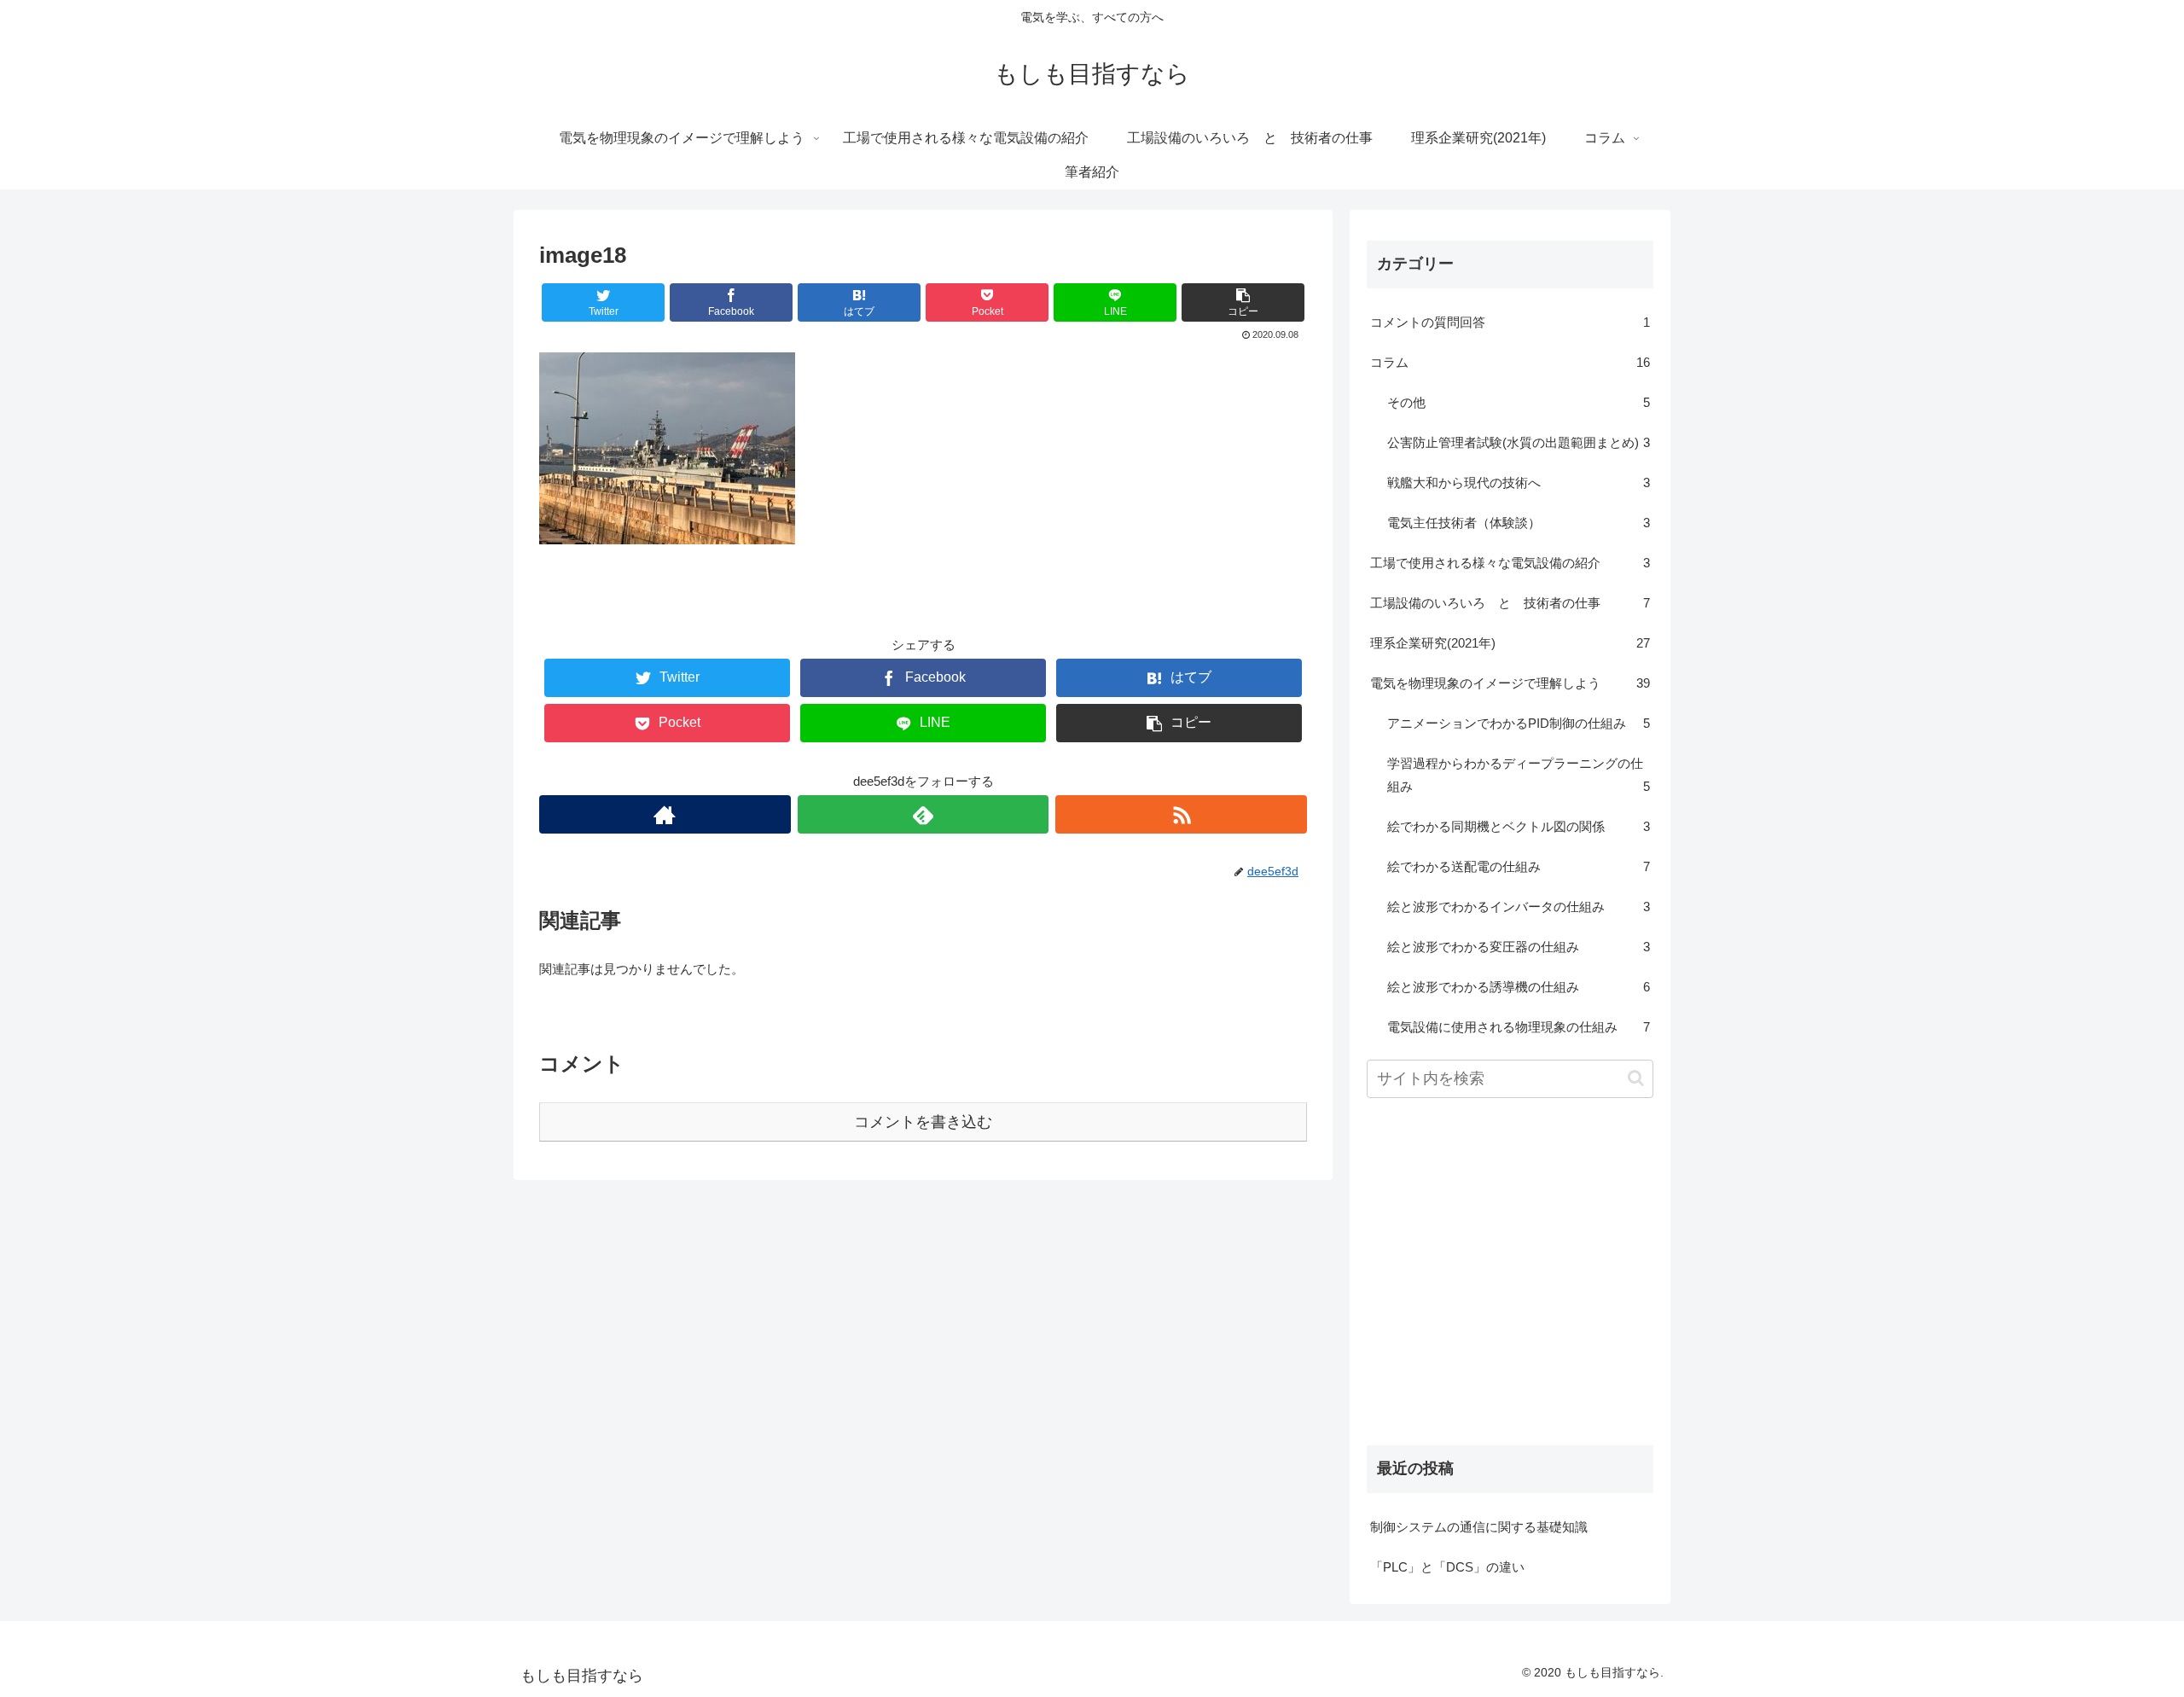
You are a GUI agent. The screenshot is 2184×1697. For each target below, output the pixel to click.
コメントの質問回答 (1510, 322)
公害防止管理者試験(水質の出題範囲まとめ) (1519, 442)
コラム (1510, 362)
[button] (1636, 1078)
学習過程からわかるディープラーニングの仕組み (1519, 775)
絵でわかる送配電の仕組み (1519, 866)
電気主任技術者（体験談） (1519, 523)
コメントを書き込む (923, 1122)
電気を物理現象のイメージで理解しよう (1510, 683)
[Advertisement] (1510, 1289)
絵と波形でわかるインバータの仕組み (1519, 907)
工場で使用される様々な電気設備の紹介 (1510, 563)
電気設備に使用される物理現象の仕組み (1519, 1027)
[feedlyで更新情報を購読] (924, 814)
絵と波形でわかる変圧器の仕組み (1519, 947)
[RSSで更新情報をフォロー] (1181, 814)
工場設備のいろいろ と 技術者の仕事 (1510, 603)
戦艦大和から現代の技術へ (1519, 482)
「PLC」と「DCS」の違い (1447, 1567)
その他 (1519, 402)
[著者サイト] (665, 814)
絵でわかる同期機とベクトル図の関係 (1519, 826)
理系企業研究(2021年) (1510, 643)
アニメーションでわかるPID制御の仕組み (1519, 723)
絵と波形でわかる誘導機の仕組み (1519, 987)
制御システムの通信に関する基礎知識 (1479, 1527)
